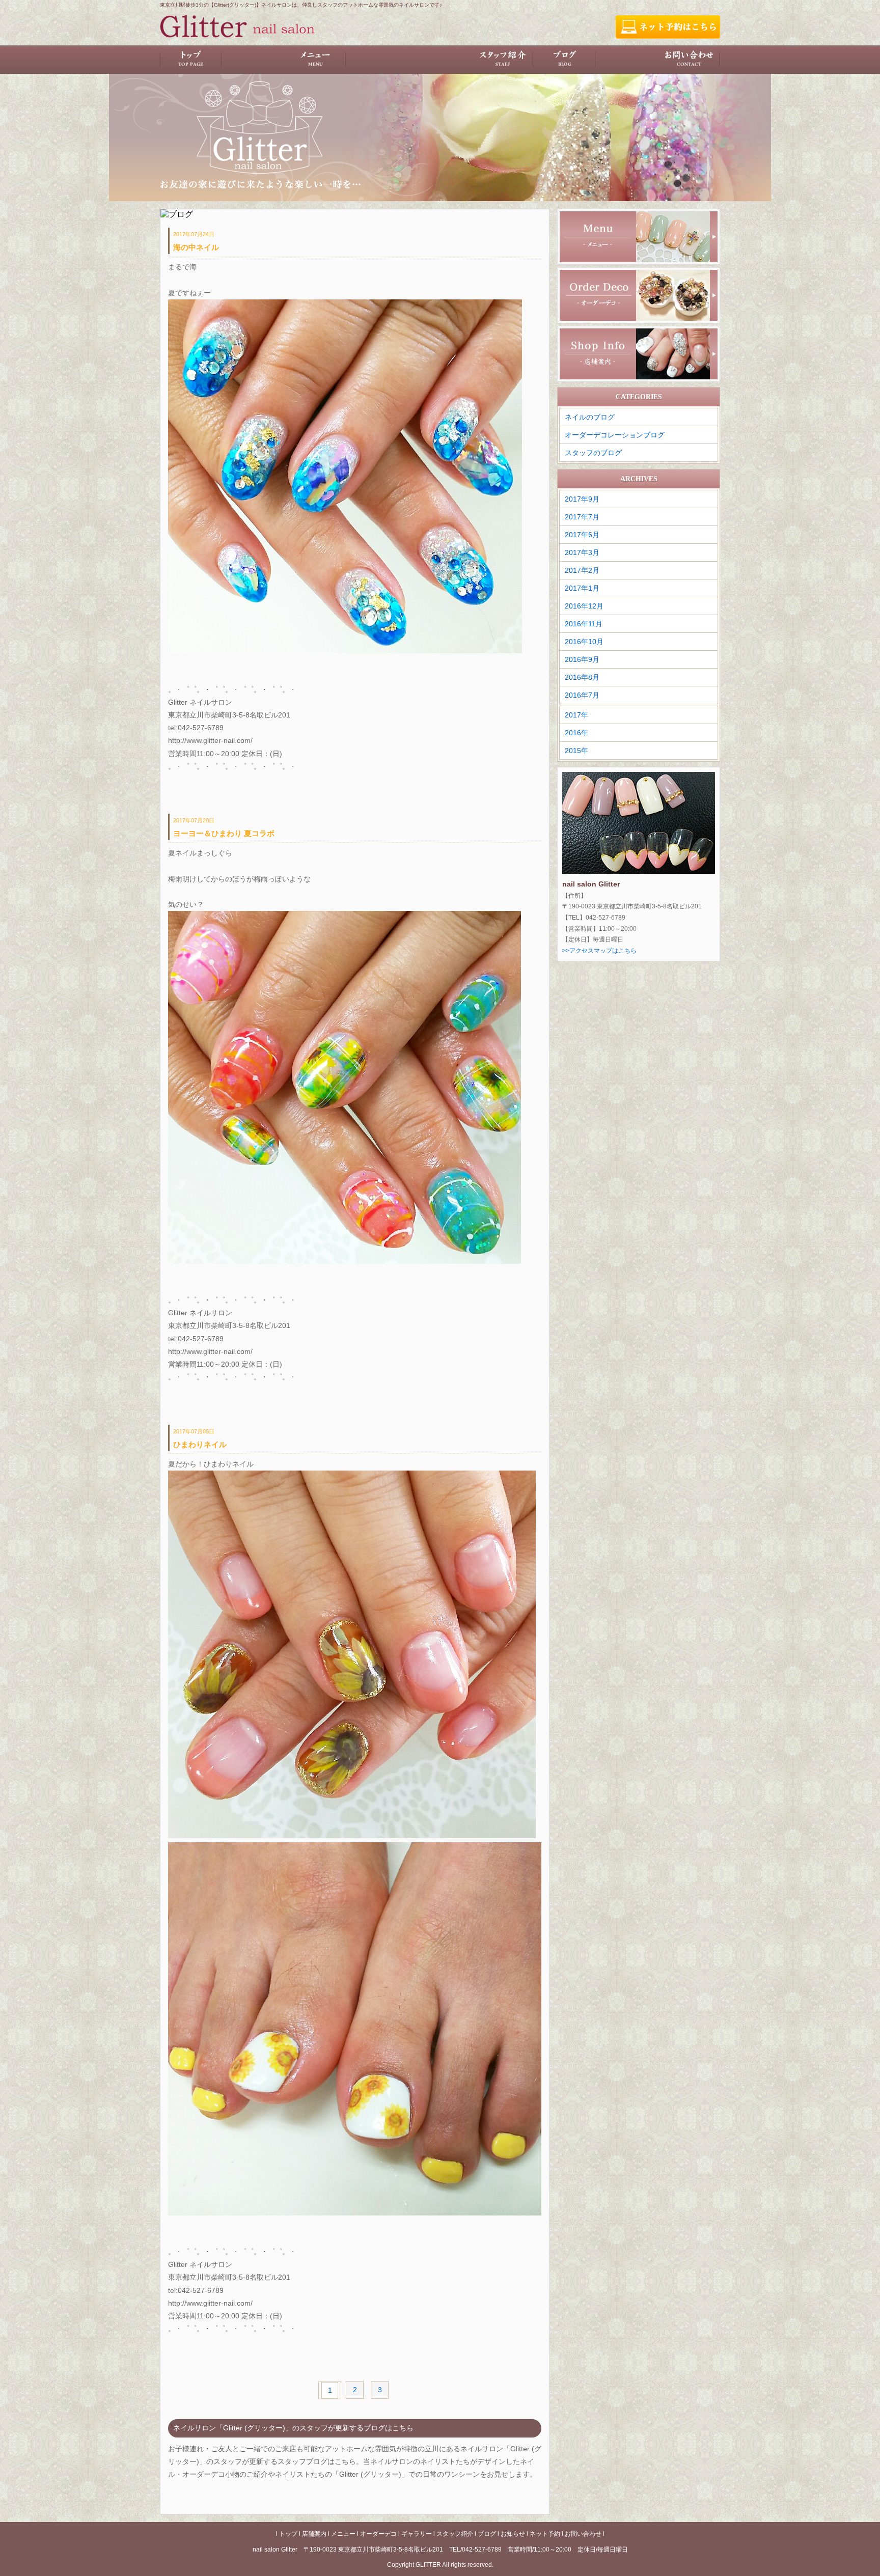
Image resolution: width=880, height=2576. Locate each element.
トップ (191, 60)
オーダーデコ (378, 60)
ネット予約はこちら (668, 27)
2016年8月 (582, 677)
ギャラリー (441, 60)
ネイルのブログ (590, 417)
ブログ (565, 60)
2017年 (576, 715)
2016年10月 (584, 642)
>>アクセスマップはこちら (599, 951)
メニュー (315, 60)
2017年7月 (582, 517)
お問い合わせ (689, 60)
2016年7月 (582, 695)
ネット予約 (627, 60)
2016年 (576, 733)
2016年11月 (584, 624)
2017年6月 (582, 535)
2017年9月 (582, 499)
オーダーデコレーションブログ (615, 435)
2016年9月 (582, 659)
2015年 (576, 751)
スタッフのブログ (593, 453)
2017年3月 (582, 552)
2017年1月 (582, 588)
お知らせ (513, 2534)
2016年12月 (584, 606)
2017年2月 (582, 570)
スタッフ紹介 (503, 60)
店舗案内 (253, 60)
